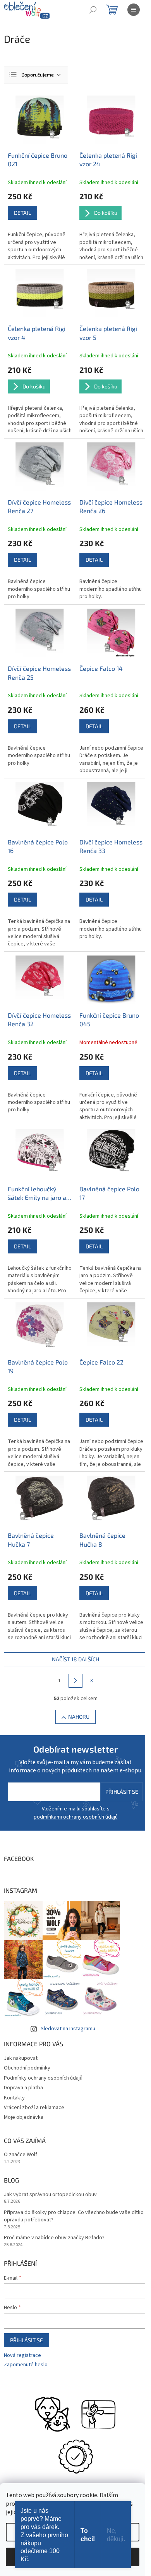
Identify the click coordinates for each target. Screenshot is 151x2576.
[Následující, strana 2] (75, 1681)
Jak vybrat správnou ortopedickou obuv (50, 2195)
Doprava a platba (23, 2088)
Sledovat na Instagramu (68, 2029)
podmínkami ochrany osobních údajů (76, 1817)
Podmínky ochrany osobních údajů (43, 2078)
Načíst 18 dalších (75, 1659)
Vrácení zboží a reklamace (34, 2108)
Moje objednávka (24, 2117)
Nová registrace (22, 2356)
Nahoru (79, 1717)
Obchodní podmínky (27, 2068)
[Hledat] (93, 10)
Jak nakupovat (21, 2058)
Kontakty (14, 2098)
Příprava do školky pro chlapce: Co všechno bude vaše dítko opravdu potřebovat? (74, 2216)
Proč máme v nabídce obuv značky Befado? (54, 2238)
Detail (22, 213)
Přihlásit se (122, 1792)
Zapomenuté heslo (26, 2365)
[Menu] (134, 10)
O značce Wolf (21, 2155)
